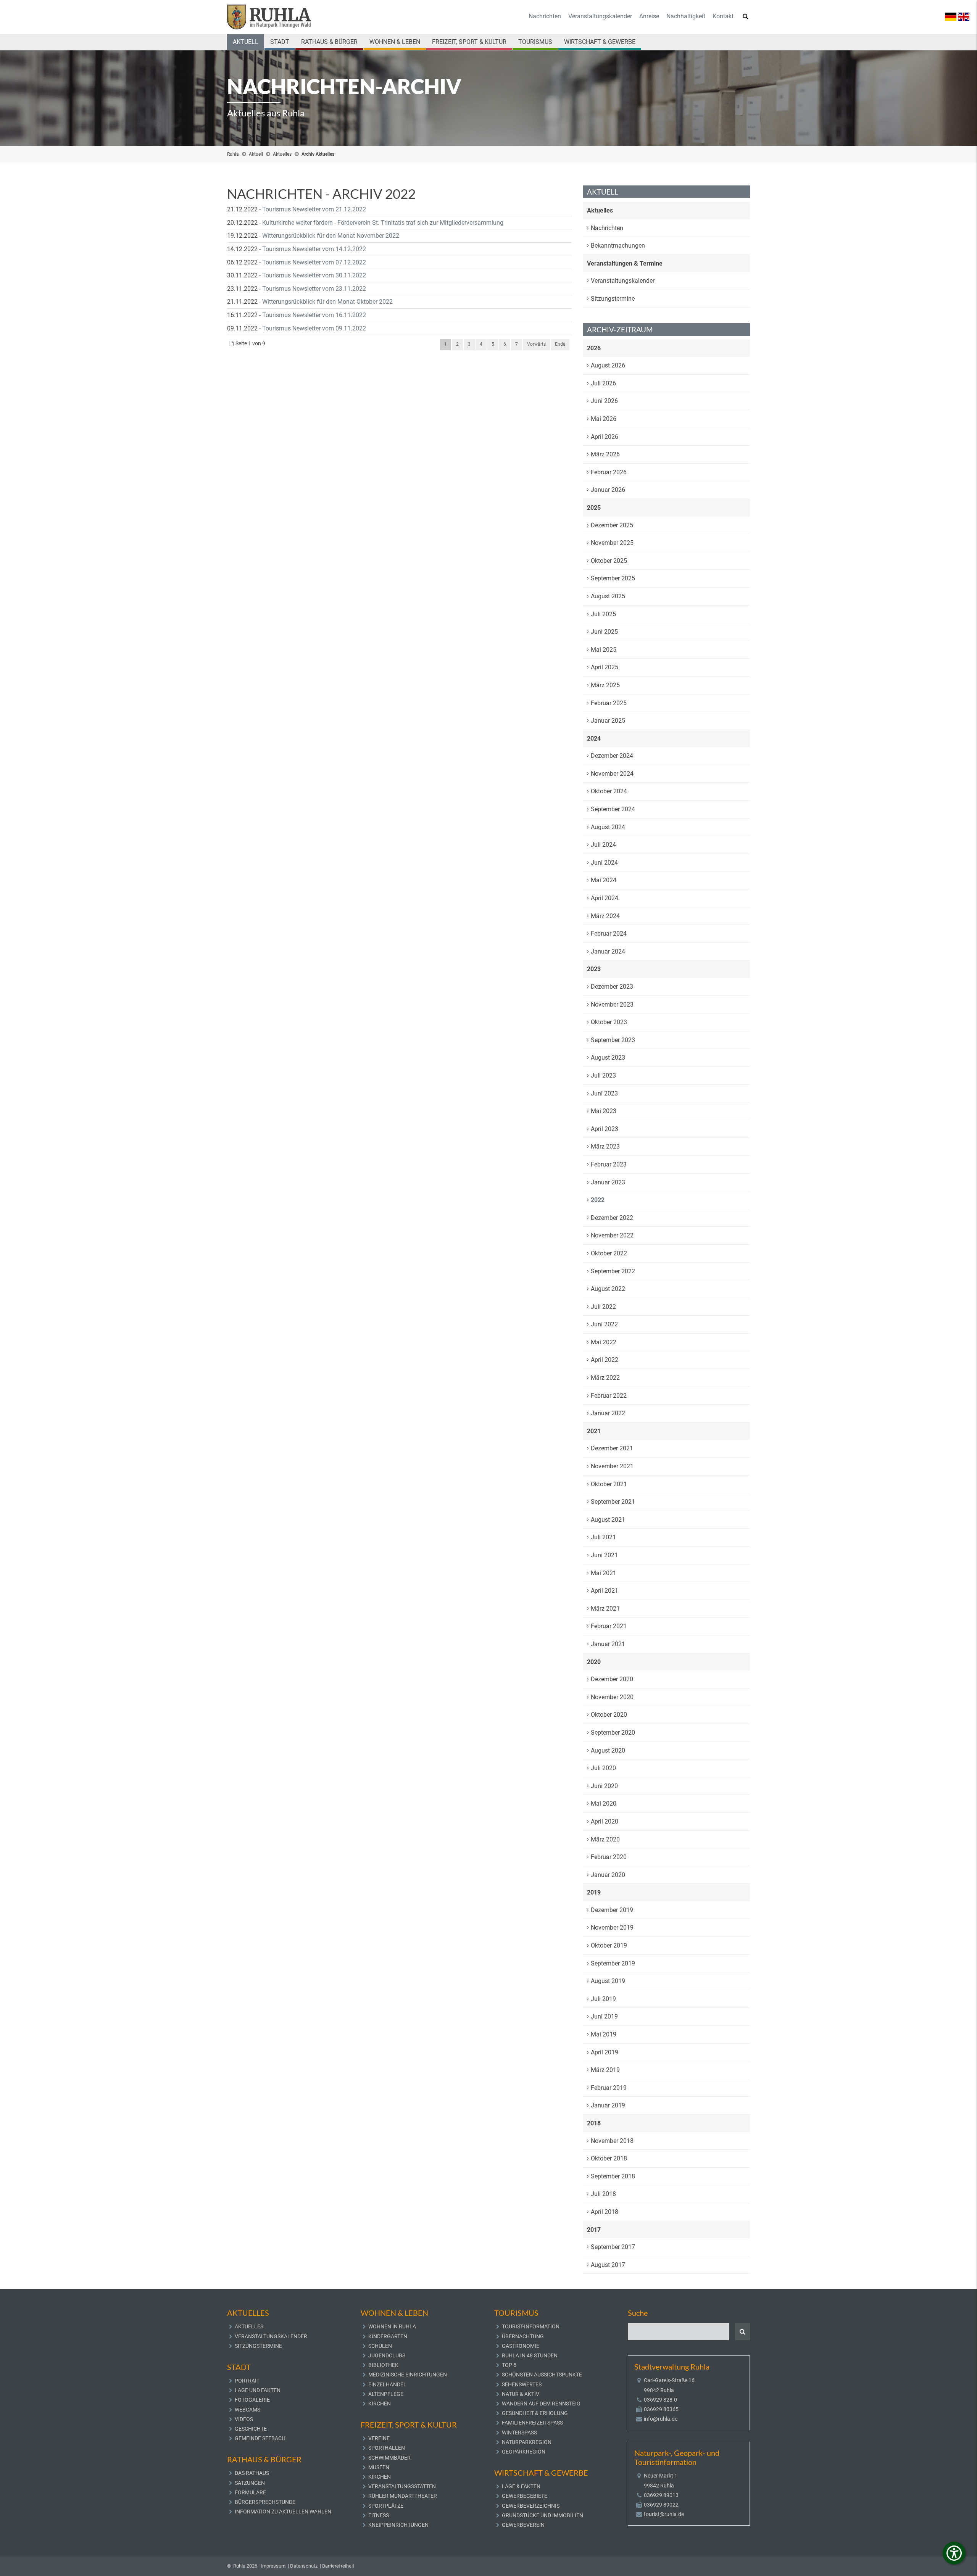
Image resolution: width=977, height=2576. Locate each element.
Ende (560, 344)
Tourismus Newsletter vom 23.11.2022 (314, 289)
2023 (594, 969)
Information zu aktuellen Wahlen (283, 2512)
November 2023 (612, 1004)
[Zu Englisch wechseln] (964, 16)
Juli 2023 (603, 1075)
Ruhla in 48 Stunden (530, 2355)
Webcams (247, 2410)
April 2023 (605, 1129)
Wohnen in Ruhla (392, 2326)
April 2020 (605, 1821)
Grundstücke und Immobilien (543, 2515)
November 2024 (612, 774)
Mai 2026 (604, 419)
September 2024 (613, 809)
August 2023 (608, 1058)
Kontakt (723, 16)
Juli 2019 (603, 1999)
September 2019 (613, 1963)
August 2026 (608, 365)
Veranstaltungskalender (600, 16)
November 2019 (612, 1928)
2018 (594, 2123)
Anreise (649, 16)
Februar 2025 (609, 703)
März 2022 (605, 1378)
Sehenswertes (522, 2384)
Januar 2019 (608, 2105)
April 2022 (605, 1360)
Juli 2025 (603, 614)
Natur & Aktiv (521, 2394)
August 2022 (608, 1289)
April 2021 (605, 1591)
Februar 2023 (609, 1164)
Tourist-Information (531, 2326)
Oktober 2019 (609, 1945)
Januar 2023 (608, 1182)
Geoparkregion (524, 2452)
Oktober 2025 (609, 561)
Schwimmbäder (389, 2458)
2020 (594, 1662)
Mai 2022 (604, 1342)
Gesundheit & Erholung (535, 2413)
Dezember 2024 (612, 756)
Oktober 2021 (609, 1484)
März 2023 (605, 1146)
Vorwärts (536, 344)
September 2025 (613, 578)
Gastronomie (521, 2346)
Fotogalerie (252, 2400)
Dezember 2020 (612, 1679)
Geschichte (251, 2429)
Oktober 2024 (609, 791)
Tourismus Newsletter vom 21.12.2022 (314, 209)
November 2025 (612, 543)
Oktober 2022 (609, 1253)
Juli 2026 (603, 383)
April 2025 (605, 667)
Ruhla (233, 154)
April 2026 (605, 437)
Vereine (379, 2438)
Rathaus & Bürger (329, 42)
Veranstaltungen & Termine (625, 263)
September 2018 (613, 2176)
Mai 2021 (604, 1573)
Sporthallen (387, 2448)
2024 (594, 739)
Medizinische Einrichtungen (408, 2375)
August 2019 (608, 1981)
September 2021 (613, 1502)
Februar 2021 (609, 1626)
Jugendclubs (387, 2355)
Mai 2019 (604, 2034)
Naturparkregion (527, 2442)
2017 (594, 2230)
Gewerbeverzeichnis (531, 2506)
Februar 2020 (609, 1857)
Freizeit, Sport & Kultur (469, 42)
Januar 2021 (608, 1644)
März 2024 (605, 916)
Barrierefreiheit (338, 2566)
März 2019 (605, 2070)
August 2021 (608, 1520)
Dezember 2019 (612, 1910)
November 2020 (612, 1697)
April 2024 (605, 898)
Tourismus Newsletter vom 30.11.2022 (314, 275)
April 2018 (605, 2212)
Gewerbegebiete (525, 2496)
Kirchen (380, 2404)
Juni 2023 (604, 1093)
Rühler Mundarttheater (403, 2496)
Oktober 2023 (609, 1022)
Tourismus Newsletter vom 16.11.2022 (314, 315)
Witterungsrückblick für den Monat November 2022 (331, 236)
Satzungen (250, 2483)
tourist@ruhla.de (664, 2514)
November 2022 (612, 1235)
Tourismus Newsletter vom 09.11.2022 (314, 328)
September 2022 (613, 1271)
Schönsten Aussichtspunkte (542, 2375)
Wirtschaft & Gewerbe (600, 42)
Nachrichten (545, 16)
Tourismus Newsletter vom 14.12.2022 (314, 249)
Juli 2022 (603, 1307)
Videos (244, 2419)
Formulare (250, 2492)
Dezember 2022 (612, 1218)
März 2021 (605, 1609)
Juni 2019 (604, 2016)
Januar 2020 (608, 1875)
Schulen (380, 2346)
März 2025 (605, 685)
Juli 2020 (603, 1768)
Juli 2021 (603, 1537)
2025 (594, 508)
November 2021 (612, 1466)
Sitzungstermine (613, 299)
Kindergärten (388, 2336)
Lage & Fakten (521, 2486)
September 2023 (613, 1040)
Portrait (247, 2381)
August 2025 (608, 596)
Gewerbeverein (523, 2525)
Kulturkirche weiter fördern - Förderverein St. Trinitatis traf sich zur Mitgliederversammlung (383, 223)
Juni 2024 (604, 863)
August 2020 (608, 1750)
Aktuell (246, 42)
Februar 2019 (609, 2088)
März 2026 (605, 454)
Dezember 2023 (612, 987)
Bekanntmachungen (618, 246)
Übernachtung (523, 2336)
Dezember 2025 (612, 525)
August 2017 (608, 2265)
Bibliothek (383, 2365)
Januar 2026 (608, 490)
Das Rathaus (252, 2473)
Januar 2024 (608, 951)
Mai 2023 (604, 1111)
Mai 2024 (604, 880)
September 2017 (613, 2247)
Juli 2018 (603, 2194)
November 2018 (612, 2141)
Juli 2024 (603, 845)
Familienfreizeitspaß (532, 2423)
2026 (594, 348)
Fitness (379, 2515)
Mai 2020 (604, 1804)
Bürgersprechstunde (265, 2502)
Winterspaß (519, 2433)
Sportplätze (386, 2506)
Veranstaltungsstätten (402, 2486)
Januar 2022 (608, 1413)
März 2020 (605, 1839)
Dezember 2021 (612, 1448)
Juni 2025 (604, 632)
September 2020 (613, 1733)
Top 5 (509, 2365)
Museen (379, 2467)
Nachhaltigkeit (686, 16)
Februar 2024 (609, 934)
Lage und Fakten (258, 2390)
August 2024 (608, 827)
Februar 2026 (609, 472)
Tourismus (535, 42)
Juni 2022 (604, 1324)
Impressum (273, 2566)
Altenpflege (386, 2394)
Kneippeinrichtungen (398, 2525)
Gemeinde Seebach (260, 2438)
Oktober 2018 (609, 2158)
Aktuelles (282, 154)
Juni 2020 (604, 1786)
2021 (594, 1431)
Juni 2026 (604, 401)
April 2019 (605, 2052)
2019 (594, 1892)
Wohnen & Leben (395, 42)
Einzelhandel (387, 2384)
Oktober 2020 (609, 1715)
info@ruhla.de (661, 2419)
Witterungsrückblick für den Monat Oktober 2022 (327, 302)
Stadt (280, 42)
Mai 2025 (604, 650)
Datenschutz (304, 2566)
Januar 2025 (608, 721)
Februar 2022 (609, 1396)
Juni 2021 (604, 1555)
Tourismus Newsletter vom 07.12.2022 (314, 262)
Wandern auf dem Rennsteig (541, 2404)
